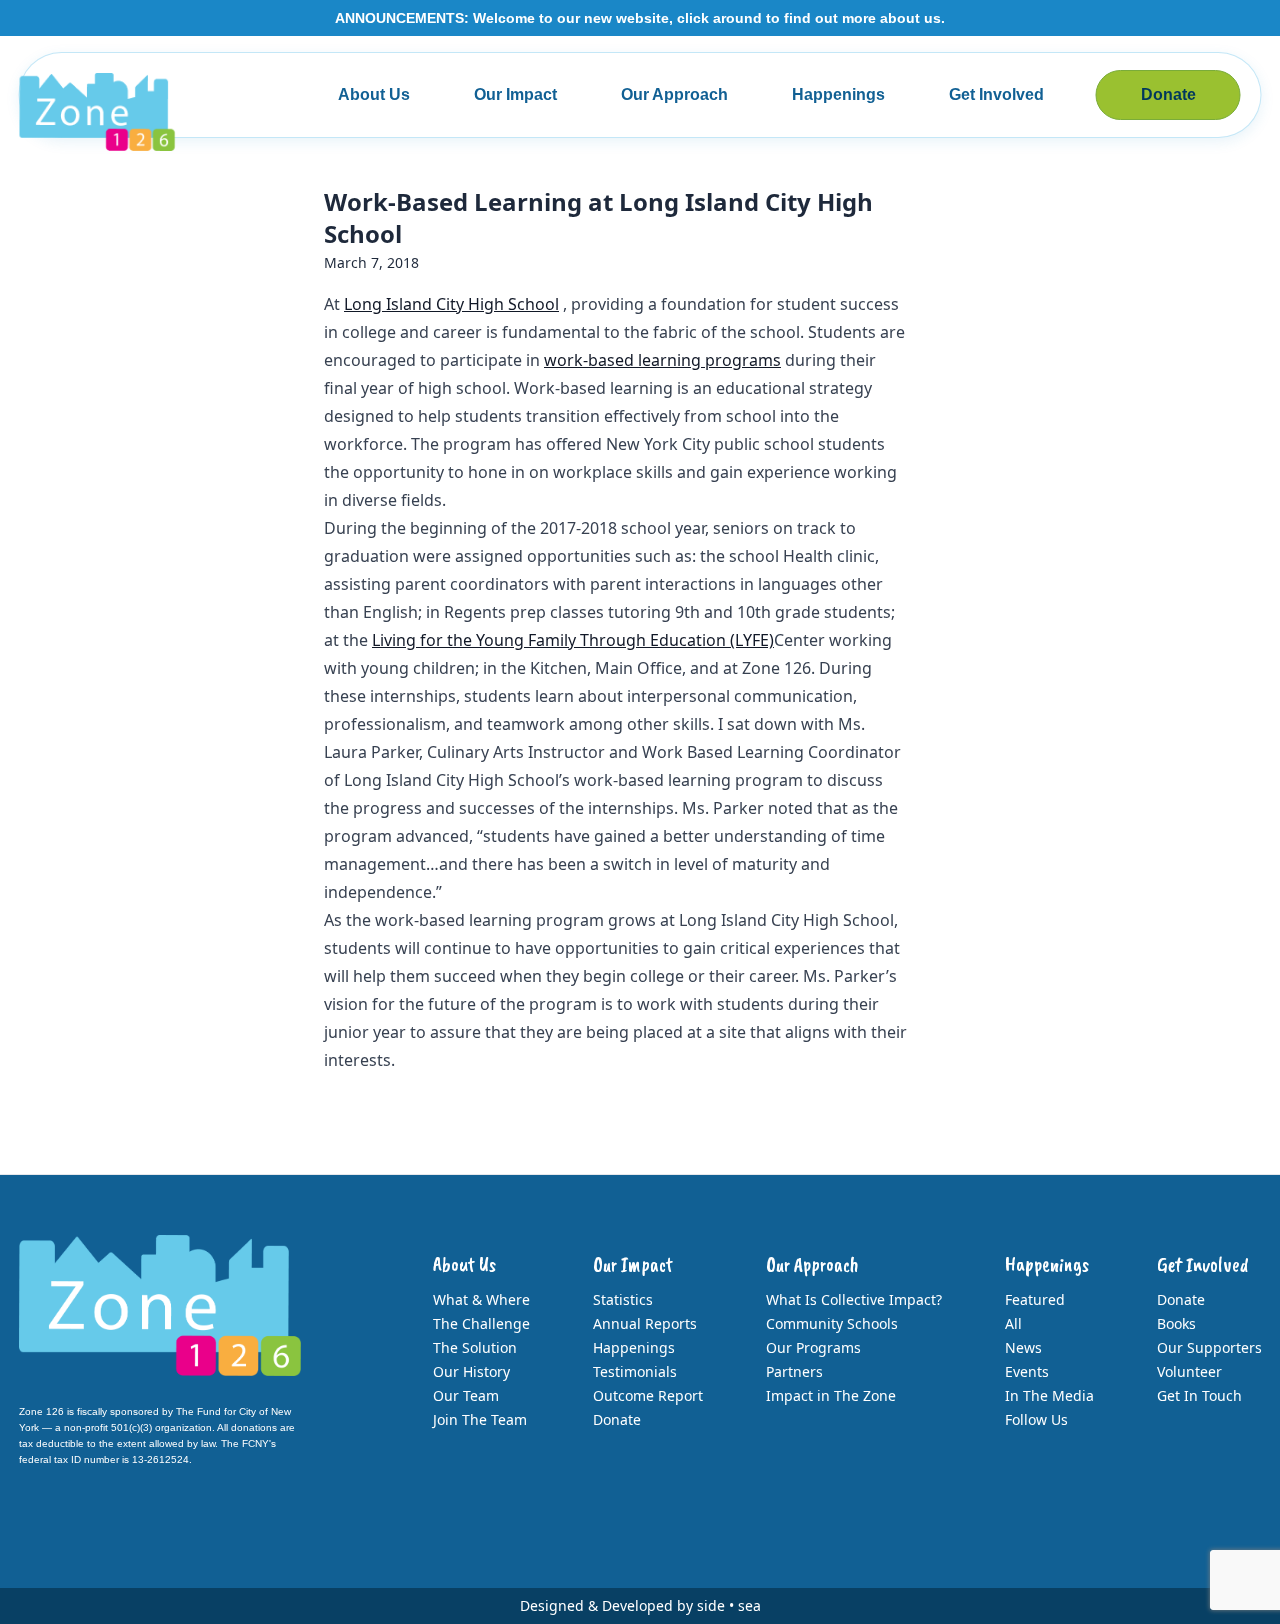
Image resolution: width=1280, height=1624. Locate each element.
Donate (1168, 94)
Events (1027, 1371)
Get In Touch (1199, 1395)
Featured (1035, 1299)
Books (1176, 1323)
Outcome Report (648, 1395)
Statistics (623, 1299)
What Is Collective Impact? (854, 1299)
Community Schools (832, 1323)
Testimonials (635, 1371)
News (1023, 1347)
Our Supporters (1209, 1347)
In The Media (1049, 1395)
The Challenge (481, 1323)
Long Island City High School (451, 304)
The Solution (475, 1347)
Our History (471, 1371)
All (1013, 1323)
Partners (794, 1371)
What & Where (481, 1299)
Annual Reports (645, 1323)
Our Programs (813, 1347)
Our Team (466, 1395)
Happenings (838, 94)
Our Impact (515, 94)
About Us (374, 94)
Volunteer (1189, 1371)
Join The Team (480, 1419)
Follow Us (1036, 1419)
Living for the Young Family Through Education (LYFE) (573, 640)
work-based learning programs (662, 360)
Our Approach (674, 94)
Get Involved (996, 94)
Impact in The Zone (831, 1395)
